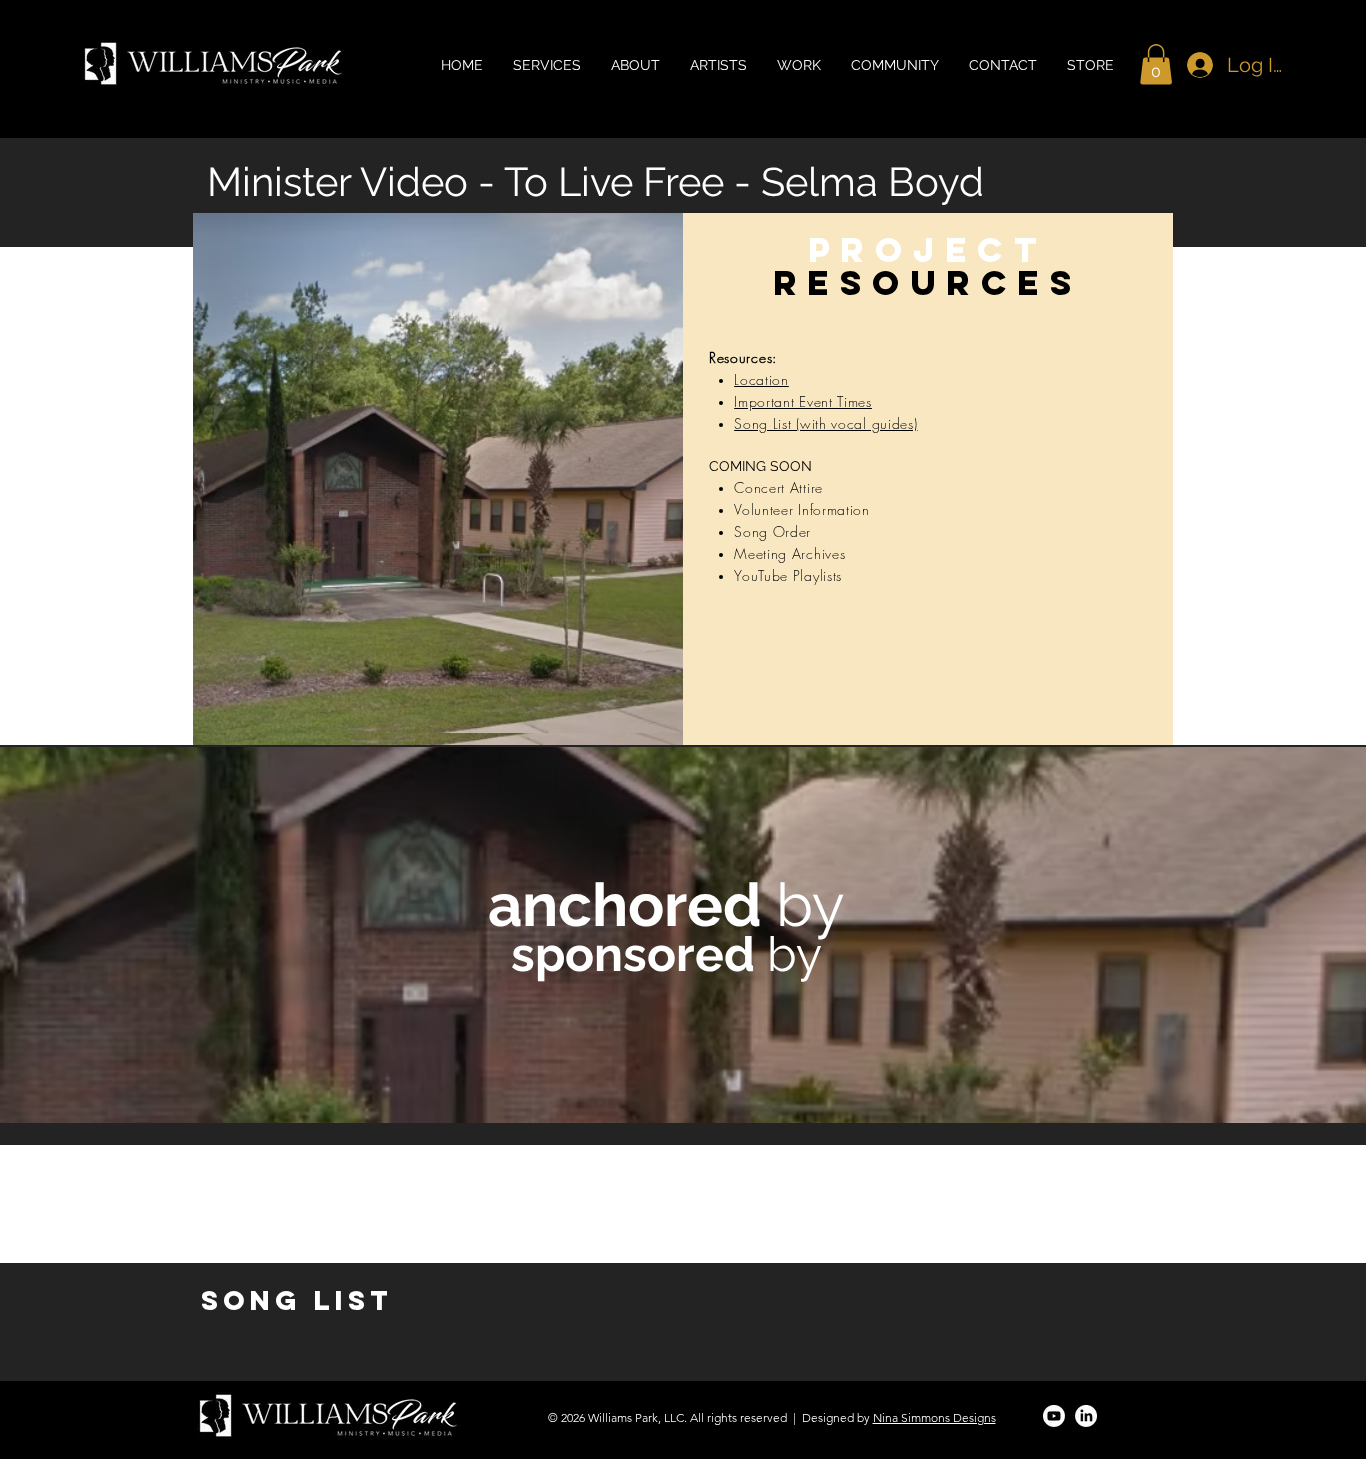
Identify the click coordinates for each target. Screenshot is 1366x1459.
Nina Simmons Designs (934, 1417)
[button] (1156, 64)
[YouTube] (1054, 1416)
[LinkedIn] (1086, 1416)
